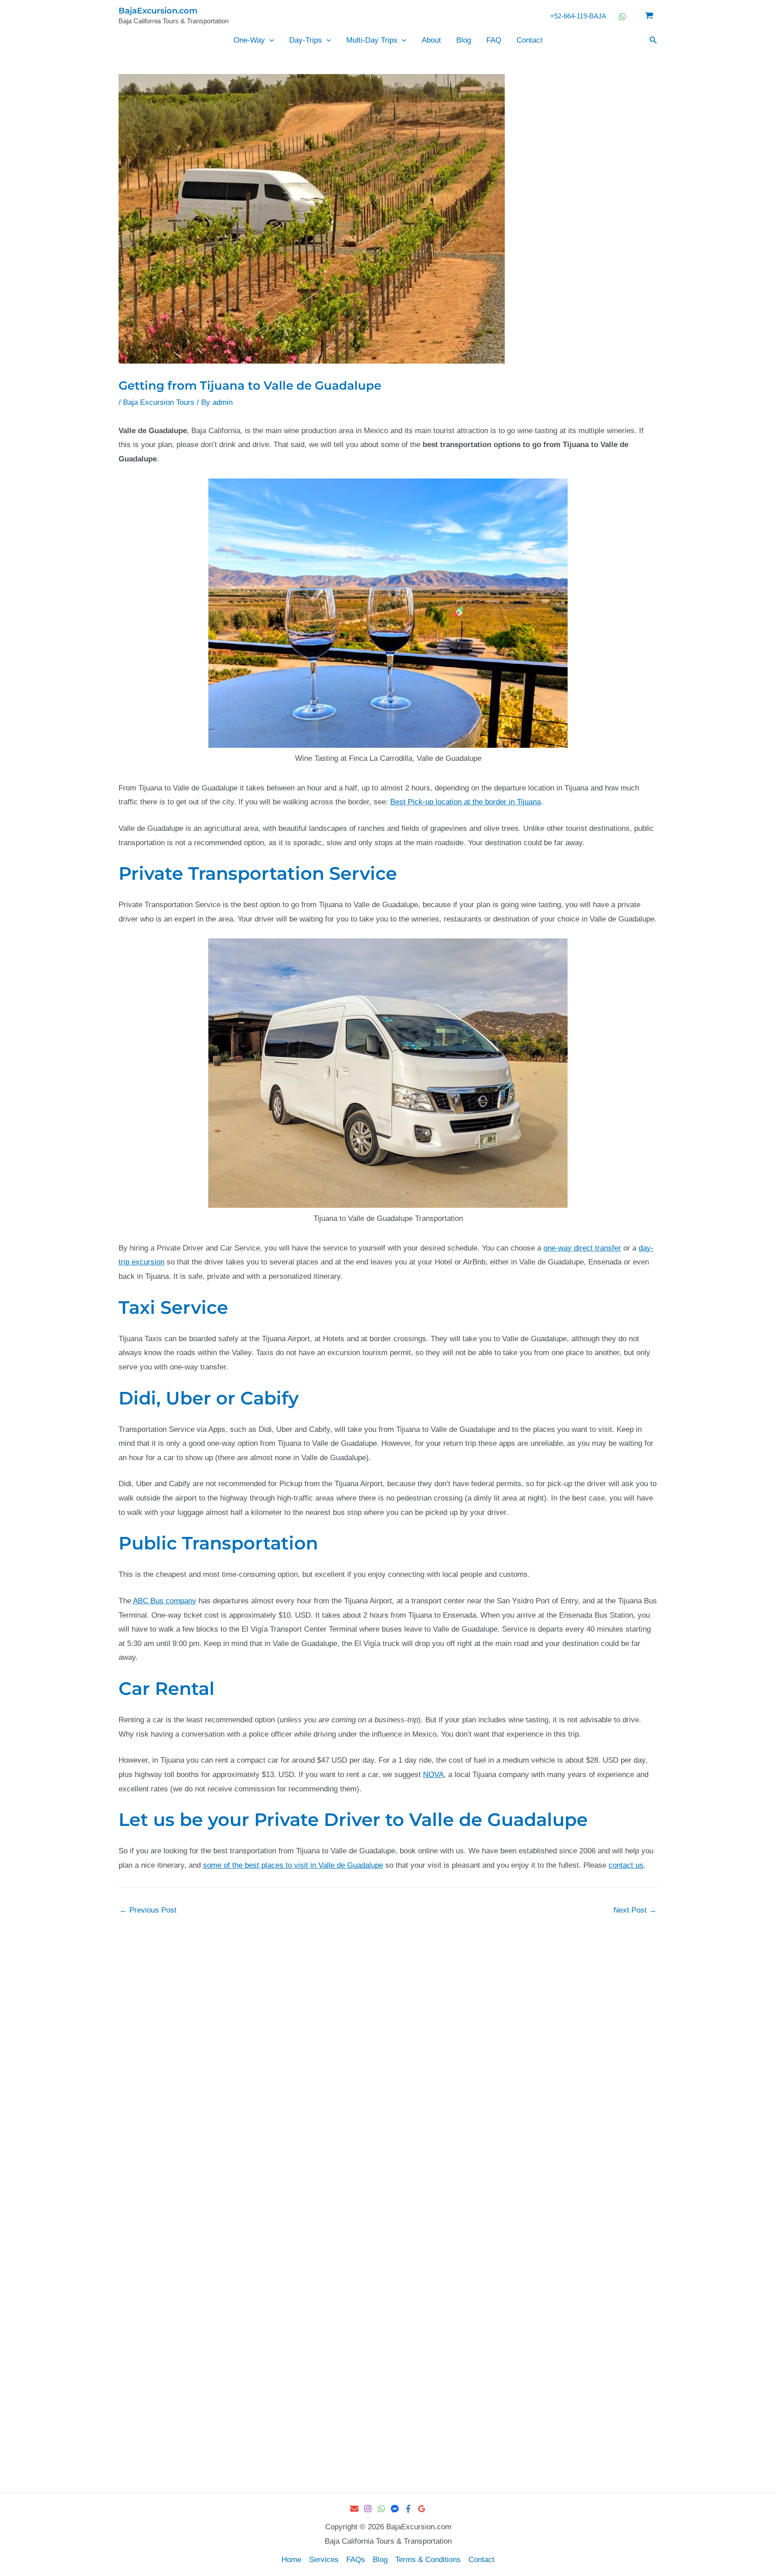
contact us (626, 1865)
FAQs (356, 2560)
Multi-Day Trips (372, 40)
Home (291, 2560)
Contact (529, 40)
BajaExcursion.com (158, 11)
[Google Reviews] (422, 2509)
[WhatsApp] (381, 2509)
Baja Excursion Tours (159, 402)
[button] (269, 40)
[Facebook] (408, 2509)
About (431, 40)
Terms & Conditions (428, 2560)
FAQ (494, 40)
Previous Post (148, 1910)
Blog (464, 40)
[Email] (354, 2509)
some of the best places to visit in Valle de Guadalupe (293, 1865)
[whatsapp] (624, 17)
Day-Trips (306, 40)
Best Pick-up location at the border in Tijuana (465, 802)
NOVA (433, 1775)
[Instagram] (368, 2509)
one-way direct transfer (582, 1248)
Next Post (635, 1910)
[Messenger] (395, 2509)
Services (324, 2560)
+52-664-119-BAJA (578, 16)
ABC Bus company (165, 1601)
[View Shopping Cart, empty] (649, 16)
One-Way (249, 40)
